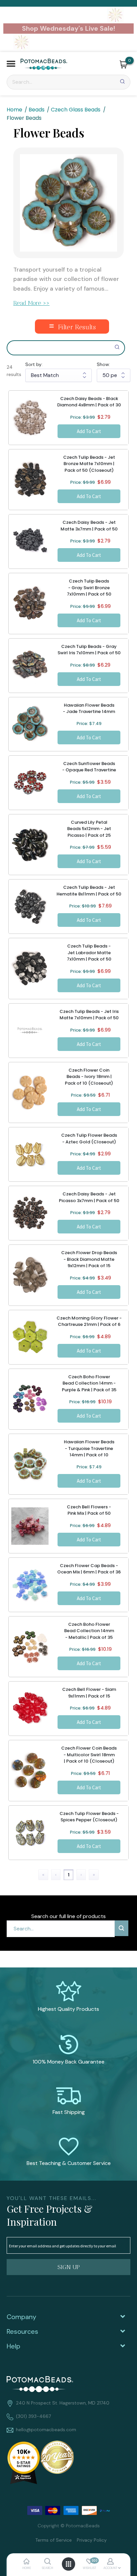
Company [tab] (21, 2317)
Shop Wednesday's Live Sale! (68, 28)
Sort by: (34, 364)
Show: (103, 364)
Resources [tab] (22, 2331)
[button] (11, 65)
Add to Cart (89, 431)
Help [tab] (13, 2346)
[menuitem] (51, 2539)
